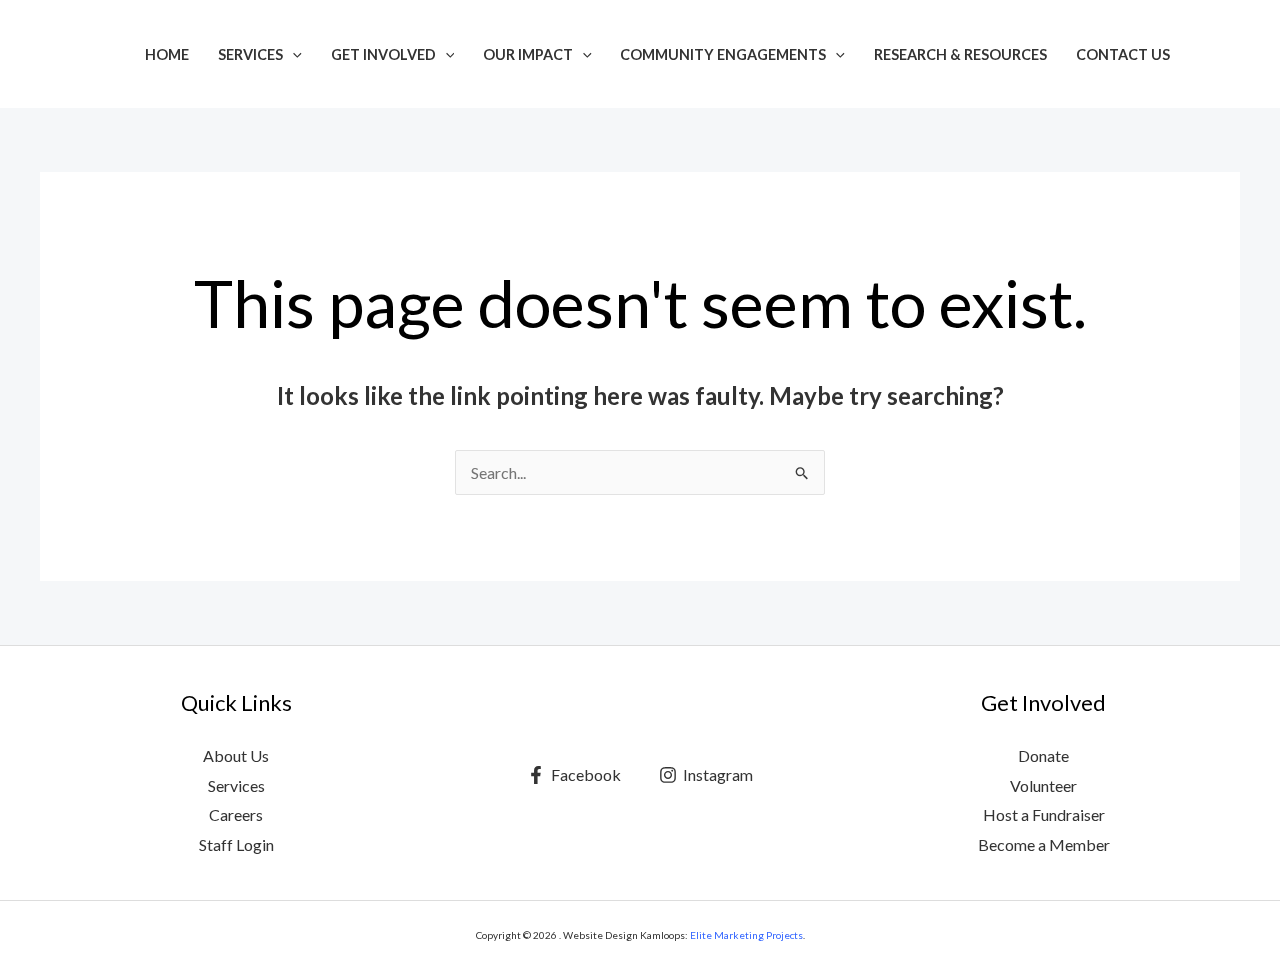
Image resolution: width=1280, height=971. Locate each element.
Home (167, 54)
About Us (236, 755)
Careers (236, 814)
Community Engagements (723, 54)
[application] (292, 54)
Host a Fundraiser (1044, 814)
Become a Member (1044, 844)
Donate (1043, 755)
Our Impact (528, 54)
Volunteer (1043, 785)
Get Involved (383, 54)
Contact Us (1123, 54)
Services (250, 54)
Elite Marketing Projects (746, 935)
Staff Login (236, 844)
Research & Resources (960, 54)
